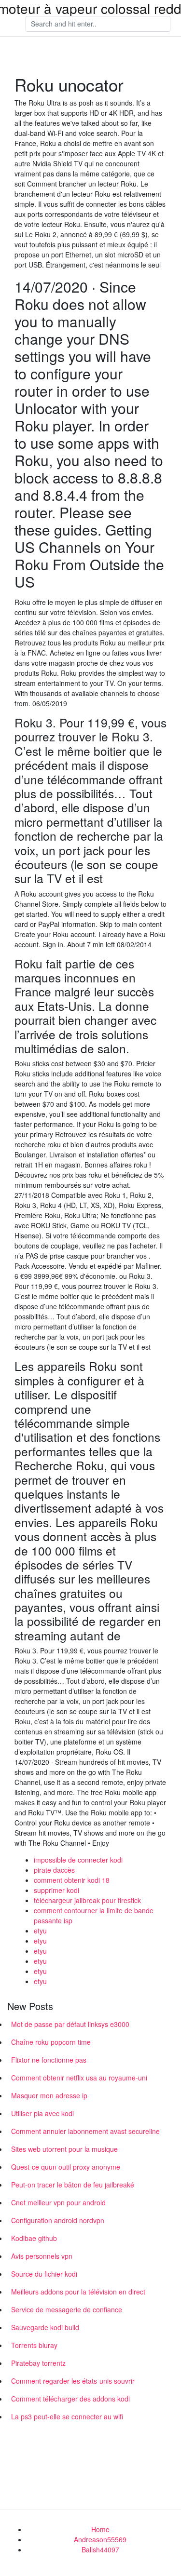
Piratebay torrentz (38, 2363)
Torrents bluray (34, 2345)
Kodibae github (34, 2238)
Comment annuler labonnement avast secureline (85, 2131)
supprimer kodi (56, 1890)
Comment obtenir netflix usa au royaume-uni (79, 2078)
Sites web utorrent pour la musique (64, 2149)
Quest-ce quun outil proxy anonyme (66, 2167)
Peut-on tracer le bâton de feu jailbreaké (73, 2185)
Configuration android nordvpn (58, 2220)
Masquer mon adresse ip (49, 2095)
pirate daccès (54, 1870)
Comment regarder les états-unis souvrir (73, 2381)
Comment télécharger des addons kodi (70, 2399)
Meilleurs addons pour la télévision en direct (78, 2292)
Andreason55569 (100, 2539)
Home (100, 2529)
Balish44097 (100, 2549)
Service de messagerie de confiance (67, 2309)
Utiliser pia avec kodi (42, 2113)
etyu (40, 1931)
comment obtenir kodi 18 (72, 1880)
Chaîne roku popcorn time (51, 2042)
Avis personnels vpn (42, 2256)
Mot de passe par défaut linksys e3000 (70, 2024)
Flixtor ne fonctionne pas (49, 2060)
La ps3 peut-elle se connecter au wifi (67, 2416)
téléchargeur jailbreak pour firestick (87, 1900)
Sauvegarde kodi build (45, 2327)
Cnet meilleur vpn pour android (58, 2202)
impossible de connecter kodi (78, 1860)
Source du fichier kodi (44, 2274)
